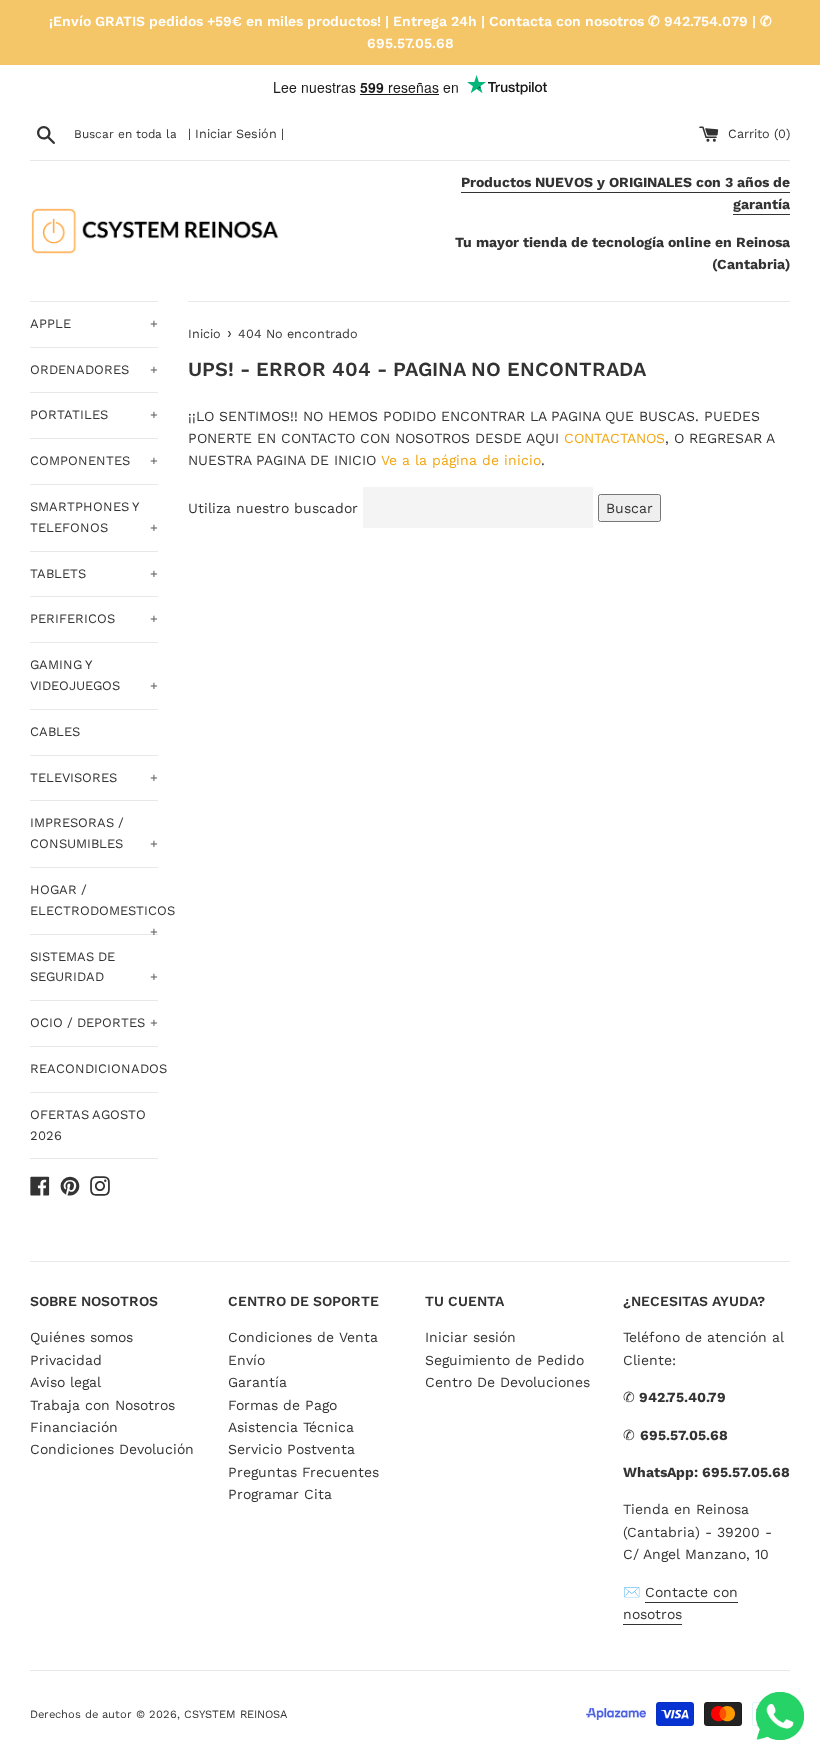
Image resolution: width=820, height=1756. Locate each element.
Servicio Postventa (291, 1449)
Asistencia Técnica (291, 1427)
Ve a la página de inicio (461, 460)
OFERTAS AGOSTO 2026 (88, 1125)
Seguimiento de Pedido (504, 1360)
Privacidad (66, 1360)
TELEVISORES (94, 777)
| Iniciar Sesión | (236, 133)
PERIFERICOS (94, 618)
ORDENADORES (94, 369)
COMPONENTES (94, 460)
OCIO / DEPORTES (94, 1022)
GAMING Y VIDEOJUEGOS (94, 675)
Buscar (629, 508)
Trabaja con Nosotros (102, 1405)
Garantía (257, 1382)
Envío (246, 1360)
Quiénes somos (81, 1337)
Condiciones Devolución (112, 1449)
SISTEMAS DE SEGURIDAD (94, 967)
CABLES (55, 731)
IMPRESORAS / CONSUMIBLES (94, 833)
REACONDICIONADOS (94, 1068)
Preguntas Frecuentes (303, 1472)
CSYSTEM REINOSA (235, 1714)
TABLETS (94, 573)
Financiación (74, 1427)
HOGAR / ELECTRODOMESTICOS (94, 908)
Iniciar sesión (470, 1337)
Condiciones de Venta (303, 1337)
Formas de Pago (282, 1405)
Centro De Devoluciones (507, 1382)
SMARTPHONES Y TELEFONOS (94, 517)
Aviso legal (65, 1382)
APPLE (94, 323)
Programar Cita (280, 1494)
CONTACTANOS (614, 438)
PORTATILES (94, 414)
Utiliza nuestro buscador (273, 508)
